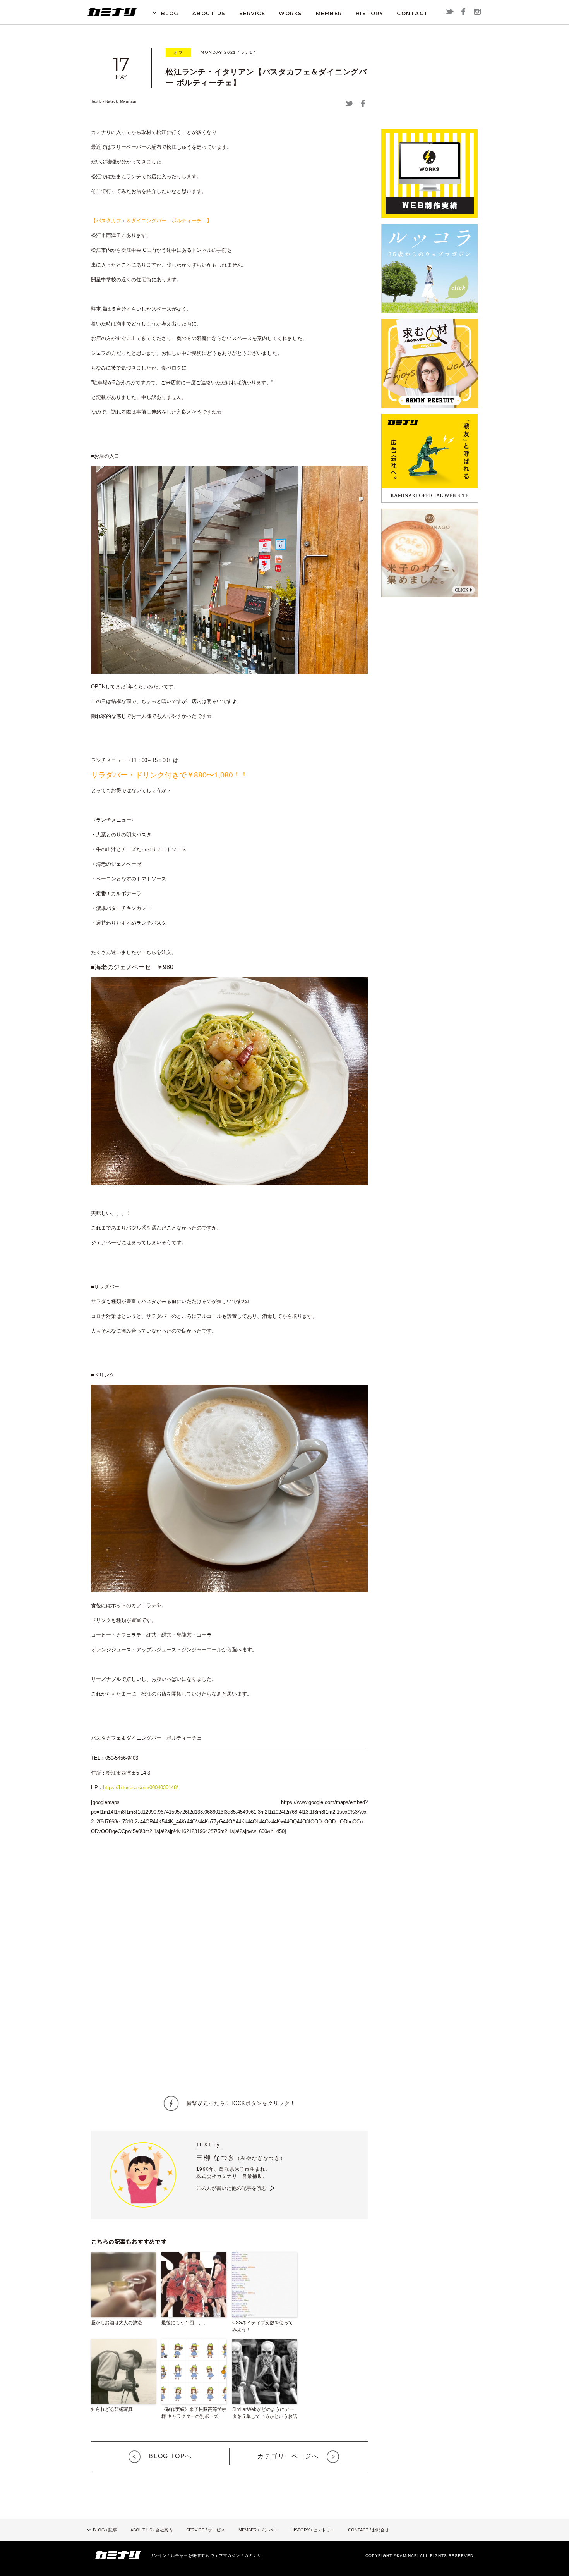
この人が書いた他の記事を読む (231, 2188)
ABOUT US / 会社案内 (152, 2530)
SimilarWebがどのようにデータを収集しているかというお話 (265, 2413)
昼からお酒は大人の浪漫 (117, 2323)
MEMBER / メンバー (258, 2530)
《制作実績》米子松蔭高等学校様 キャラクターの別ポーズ (194, 2413)
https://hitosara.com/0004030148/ (141, 1788)
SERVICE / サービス (206, 2530)
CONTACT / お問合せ (368, 2530)
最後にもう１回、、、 (185, 2323)
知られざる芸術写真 (112, 2409)
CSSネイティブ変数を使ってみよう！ (263, 2326)
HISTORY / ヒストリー (313, 2530)
